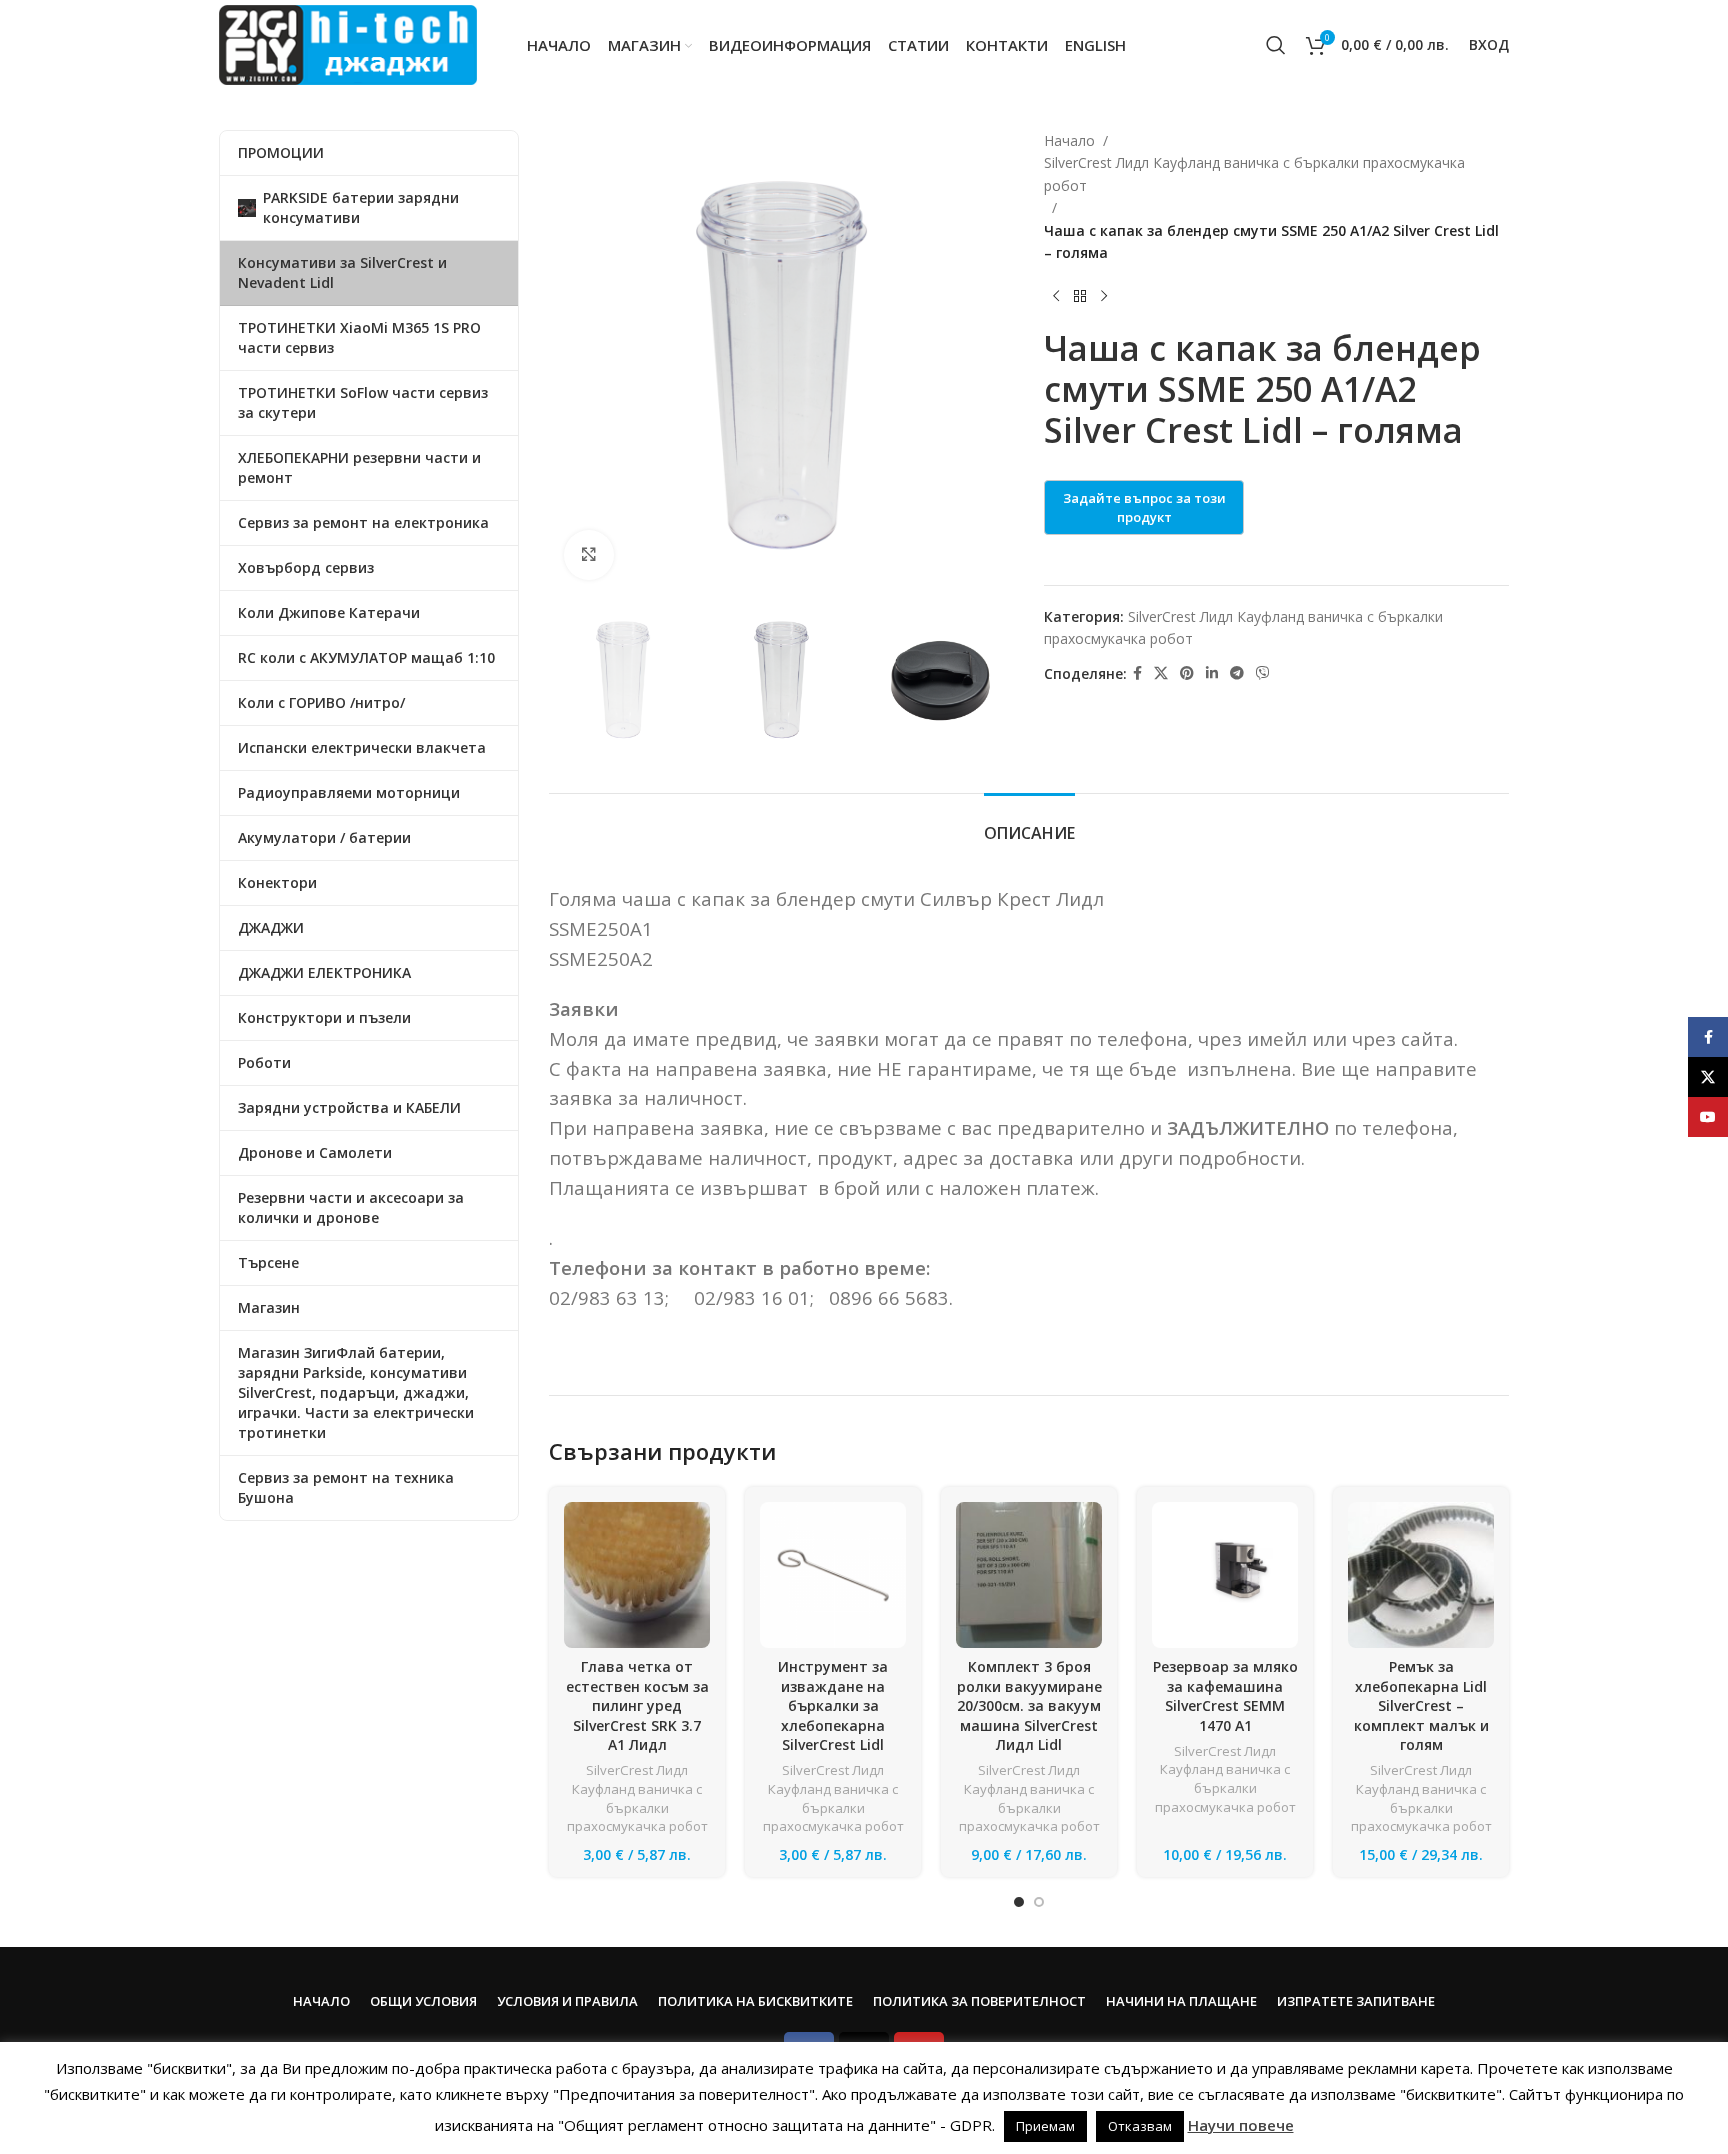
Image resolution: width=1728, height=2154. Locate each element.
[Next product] (1104, 296)
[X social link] (1161, 673)
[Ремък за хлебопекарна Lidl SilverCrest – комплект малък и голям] (1421, 1575)
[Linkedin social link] (1212, 673)
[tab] (1029, 823)
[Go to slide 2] (1039, 1902)
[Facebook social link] (1137, 673)
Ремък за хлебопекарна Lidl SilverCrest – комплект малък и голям (1421, 1705)
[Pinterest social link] (1187, 673)
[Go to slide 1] (1019, 1902)
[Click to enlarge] (589, 555)
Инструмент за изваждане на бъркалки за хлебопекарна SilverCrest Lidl (833, 1705)
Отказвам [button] (1140, 2126)
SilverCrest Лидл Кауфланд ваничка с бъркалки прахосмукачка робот (1254, 173)
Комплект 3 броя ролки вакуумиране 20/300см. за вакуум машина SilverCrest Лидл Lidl (1029, 1705)
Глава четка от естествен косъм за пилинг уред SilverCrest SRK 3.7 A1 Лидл (637, 1705)
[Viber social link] (1263, 673)
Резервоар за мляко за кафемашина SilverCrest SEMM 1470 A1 (1225, 1696)
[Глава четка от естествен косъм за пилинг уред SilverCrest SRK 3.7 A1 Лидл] (637, 1575)
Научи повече (1241, 2125)
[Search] (1276, 45)
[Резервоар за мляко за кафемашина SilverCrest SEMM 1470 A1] (1225, 1575)
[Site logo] (348, 43)
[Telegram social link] (1237, 673)
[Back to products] (1080, 296)
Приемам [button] (1045, 2126)
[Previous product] (1056, 296)
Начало (1069, 140)
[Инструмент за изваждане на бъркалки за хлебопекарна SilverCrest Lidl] (833, 1575)
